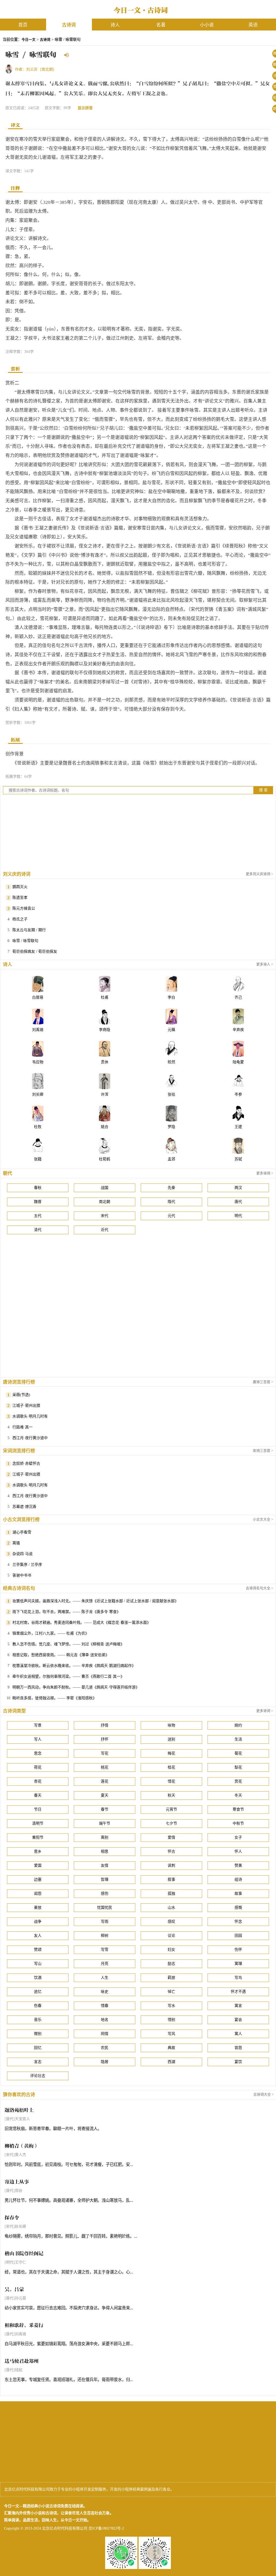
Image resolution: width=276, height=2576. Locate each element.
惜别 (171, 2020)
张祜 (171, 1094)
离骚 (16, 1543)
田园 (238, 1936)
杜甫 (105, 997)
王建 (238, 1127)
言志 (38, 2062)
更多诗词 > (265, 1173)
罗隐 (171, 1127)
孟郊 (171, 1159)
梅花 (171, 1753)
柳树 (105, 1936)
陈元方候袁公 (24, 908)
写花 (105, 1753)
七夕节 (171, 1823)
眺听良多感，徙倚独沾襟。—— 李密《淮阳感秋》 (54, 1698)
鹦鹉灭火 (20, 887)
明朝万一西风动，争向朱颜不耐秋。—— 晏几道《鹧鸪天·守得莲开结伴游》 (76, 1687)
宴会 (238, 2020)
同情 (105, 2034)
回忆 (38, 2048)
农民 (105, 2048)
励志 (171, 1964)
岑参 (238, 1094)
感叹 (171, 1922)
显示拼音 (85, 108)
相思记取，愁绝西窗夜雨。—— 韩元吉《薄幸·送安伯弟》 (61, 1655)
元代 (171, 1216)
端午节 (105, 1823)
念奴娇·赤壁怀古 (26, 1464)
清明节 (38, 1823)
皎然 (171, 1062)
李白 (171, 997)
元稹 (171, 1030)
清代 (38, 1230)
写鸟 (238, 1978)
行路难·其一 (23, 1427)
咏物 (171, 1725)
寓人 (238, 2034)
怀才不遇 (238, 1992)
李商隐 (105, 1030)
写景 (38, 1725)
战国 (105, 1188)
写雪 (105, 1950)
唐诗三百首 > (263, 1382)
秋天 (171, 1795)
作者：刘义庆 (26, 69)
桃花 (105, 1767)
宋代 (105, 1216)
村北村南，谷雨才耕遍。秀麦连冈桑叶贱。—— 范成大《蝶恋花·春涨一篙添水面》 (82, 1623)
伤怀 (238, 1950)
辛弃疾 (238, 1030)
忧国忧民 (105, 1908)
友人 (38, 1936)
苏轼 (238, 1159)
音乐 (38, 2020)
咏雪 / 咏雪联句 (25, 941)
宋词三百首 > (263, 1451)
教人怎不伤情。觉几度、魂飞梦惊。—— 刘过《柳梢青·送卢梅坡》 (68, 1644)
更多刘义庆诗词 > (259, 874)
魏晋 (38, 1202)
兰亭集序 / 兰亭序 (27, 1565)
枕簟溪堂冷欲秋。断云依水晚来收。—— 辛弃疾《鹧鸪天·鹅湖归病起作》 (74, 1666)
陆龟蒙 (238, 1062)
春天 (38, 1795)
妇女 (171, 1950)
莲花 (105, 1781)
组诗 (238, 1879)
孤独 (171, 1894)
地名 (105, 2020)
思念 (38, 1753)
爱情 (171, 1837)
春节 (105, 1809)
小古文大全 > (263, 1519)
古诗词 (69, 25)
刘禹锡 (38, 1030)
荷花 (38, 1767)
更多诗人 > (265, 964)
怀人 (238, 1851)
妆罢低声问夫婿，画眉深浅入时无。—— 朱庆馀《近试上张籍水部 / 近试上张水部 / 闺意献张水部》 (95, 1601)
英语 (253, 25)
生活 (238, 1739)
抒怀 (105, 1739)
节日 (38, 1809)
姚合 (105, 1127)
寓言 (238, 2006)
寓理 (238, 1964)
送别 (171, 1739)
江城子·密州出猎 (26, 1406)
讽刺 (171, 1865)
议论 (171, 1936)
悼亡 (171, 1992)
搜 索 (263, 790)
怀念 (238, 1922)
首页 (23, 25)
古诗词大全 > (263, 2094)
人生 (105, 1978)
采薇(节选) (21, 1395)
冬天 (238, 1795)
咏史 (105, 1992)
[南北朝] (47, 69)
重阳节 (38, 1837)
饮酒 (38, 1978)
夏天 (105, 1795)
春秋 (38, 1188)
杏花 (38, 1781)
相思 (105, 1851)
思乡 (38, 1851)
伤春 (38, 2006)
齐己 (238, 997)
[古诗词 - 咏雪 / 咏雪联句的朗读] (67, 56)
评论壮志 (38, 2076)
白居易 (38, 997)
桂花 (171, 1767)
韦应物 (38, 1062)
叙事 (171, 1879)
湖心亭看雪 (22, 1532)
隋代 (171, 1202)
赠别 (38, 2034)
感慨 (238, 1908)
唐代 (238, 1202)
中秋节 (238, 1823)
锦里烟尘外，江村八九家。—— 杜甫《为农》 (51, 1633)
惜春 (105, 2006)
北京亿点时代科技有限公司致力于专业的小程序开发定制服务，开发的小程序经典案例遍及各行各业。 (89, 2489)
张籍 (38, 1159)
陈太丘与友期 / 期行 (29, 930)
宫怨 (238, 2048)
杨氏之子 (20, 919)
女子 (238, 1837)
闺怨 (38, 1894)
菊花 (238, 1753)
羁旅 (171, 1978)
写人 (38, 1739)
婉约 (238, 1725)
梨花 (238, 1767)
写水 (171, 2006)
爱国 (38, 1865)
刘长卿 (38, 1094)
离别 (105, 1837)
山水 (171, 1908)
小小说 (207, 25)
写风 (171, 2034)
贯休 (105, 1062)
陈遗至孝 (20, 898)
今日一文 (29, 40)
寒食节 (238, 1809)
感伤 (105, 1894)
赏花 (238, 1781)
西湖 (171, 2062)
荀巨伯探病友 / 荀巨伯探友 (35, 952)
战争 (38, 1922)
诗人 (115, 25)
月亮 (105, 1964)
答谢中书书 (22, 1575)
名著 (161, 25)
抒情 (105, 1725)
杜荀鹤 (105, 1159)
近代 (105, 1230)
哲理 (105, 1879)
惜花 (171, 1781)
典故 (171, 2048)
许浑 (105, 1094)
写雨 (105, 1922)
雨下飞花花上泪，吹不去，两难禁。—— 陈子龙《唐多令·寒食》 (66, 1612)
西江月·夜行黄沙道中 (30, 1438)
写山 (38, 1964)
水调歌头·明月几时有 (30, 1416)
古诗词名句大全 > (259, 1588)
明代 (238, 1216)
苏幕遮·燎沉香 (24, 1507)
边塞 (38, 1879)
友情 (105, 1865)
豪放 (38, 1908)
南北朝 (105, 1202)
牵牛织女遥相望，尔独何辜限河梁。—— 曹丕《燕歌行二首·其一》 (68, 1676)
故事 (238, 1894)
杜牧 (38, 1127)
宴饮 (238, 2062)
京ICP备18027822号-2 (106, 2528)
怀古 (171, 1851)
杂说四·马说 (23, 1554)
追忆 (38, 1992)
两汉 (238, 1188)
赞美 (238, 1865)
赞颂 (38, 1950)
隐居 (105, 2062)
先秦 (171, 1188)
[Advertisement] (138, 832)
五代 (38, 1216)
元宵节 (171, 1809)
